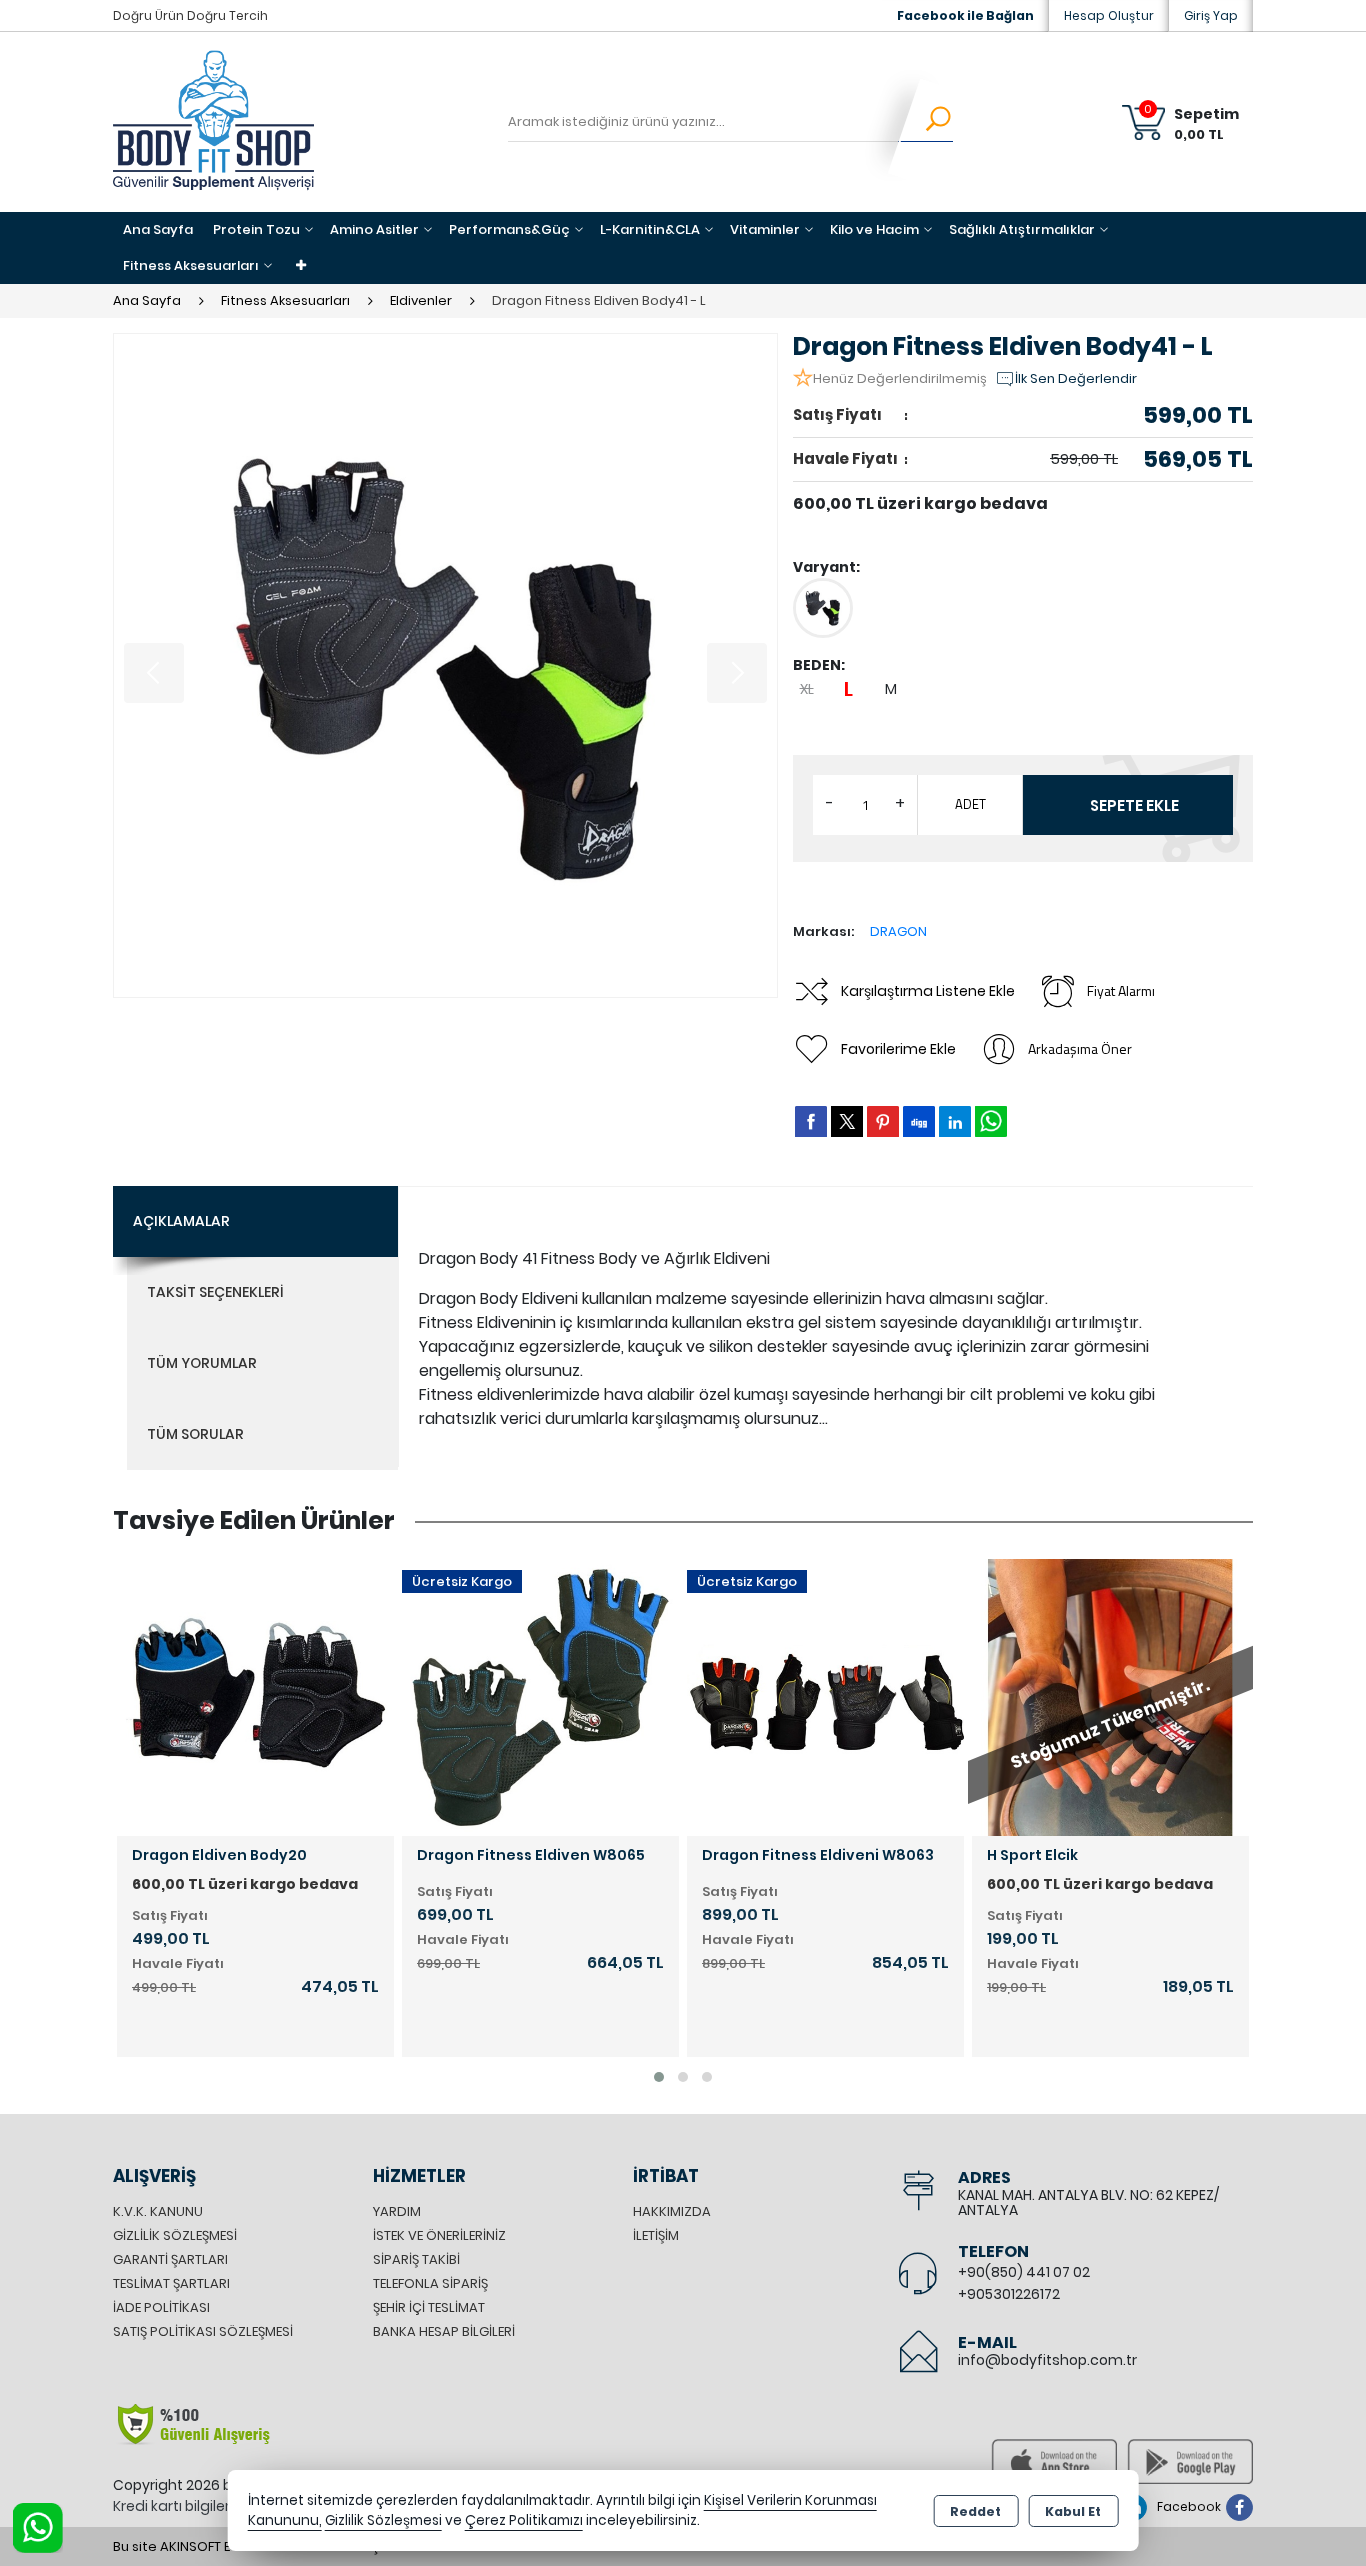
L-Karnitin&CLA (650, 229)
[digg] (919, 1121)
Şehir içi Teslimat (429, 2307)
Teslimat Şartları (171, 2283)
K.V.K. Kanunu (158, 2211)
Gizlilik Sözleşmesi (175, 2235)
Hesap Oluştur (1109, 15)
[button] (659, 2077)
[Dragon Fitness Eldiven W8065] (540, 1695)
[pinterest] (883, 1121)
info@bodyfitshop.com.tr (1047, 2360)
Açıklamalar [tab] (181, 1221)
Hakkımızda (672, 2211)
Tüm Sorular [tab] (195, 1434)
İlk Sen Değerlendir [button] (1076, 378)
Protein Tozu (256, 229)
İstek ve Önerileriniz (439, 2235)
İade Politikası (161, 2307)
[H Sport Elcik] (1110, 1695)
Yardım (397, 2211)
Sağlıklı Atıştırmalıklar (1022, 229)
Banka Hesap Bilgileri (444, 2331)
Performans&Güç (509, 229)
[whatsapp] (991, 1121)
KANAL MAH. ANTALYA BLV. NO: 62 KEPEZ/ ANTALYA (1088, 2202)
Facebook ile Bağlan (965, 15)
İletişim (656, 2235)
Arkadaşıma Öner (1080, 1048)
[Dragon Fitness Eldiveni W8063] (825, 1695)
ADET (970, 804)
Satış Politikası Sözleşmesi (203, 2331)
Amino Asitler (374, 229)
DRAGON (898, 931)
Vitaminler (765, 229)
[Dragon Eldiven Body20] (255, 1695)
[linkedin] (955, 1121)
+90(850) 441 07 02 (1024, 2272)
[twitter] (847, 1121)
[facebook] (811, 1121)
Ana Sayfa (158, 229)
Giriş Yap (1211, 15)
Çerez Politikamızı (524, 2520)
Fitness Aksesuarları (191, 265)
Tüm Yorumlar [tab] (202, 1363)
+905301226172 (1009, 2294)
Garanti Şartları (170, 2259)
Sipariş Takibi (416, 2259)
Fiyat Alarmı (1121, 990)
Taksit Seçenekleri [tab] (215, 1292)
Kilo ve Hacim (874, 229)
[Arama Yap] (925, 122)
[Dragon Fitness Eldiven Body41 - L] (445, 665)
